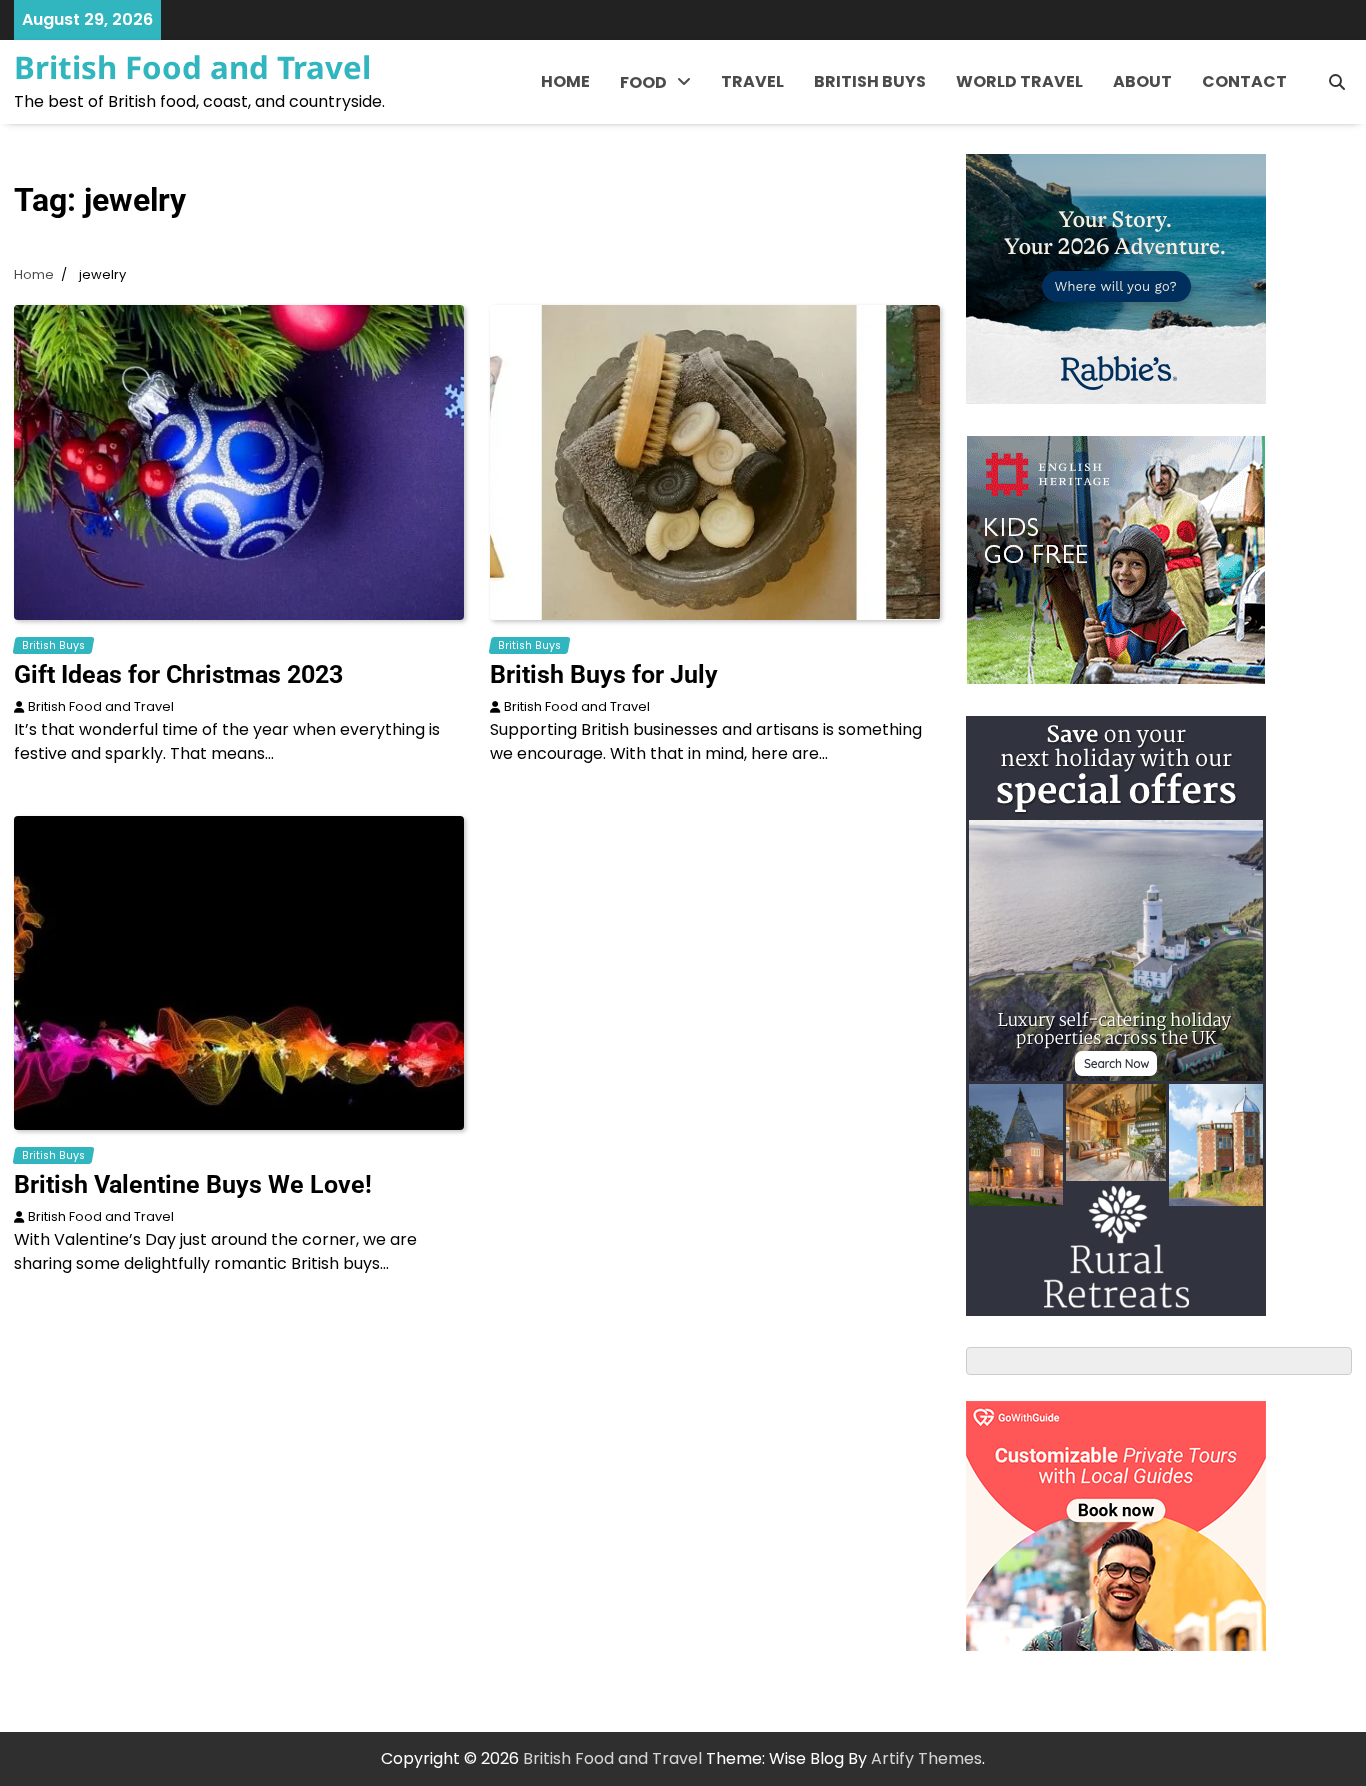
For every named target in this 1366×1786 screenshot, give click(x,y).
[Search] (1337, 82)
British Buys (870, 81)
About (1142, 81)
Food (643, 82)
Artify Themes (926, 1758)
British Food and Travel (192, 67)
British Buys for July (604, 674)
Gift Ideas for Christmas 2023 (178, 674)
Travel (752, 81)
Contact (1244, 81)
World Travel (1019, 81)
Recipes (652, 171)
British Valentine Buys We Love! (193, 1184)
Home (565, 81)
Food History (670, 130)
